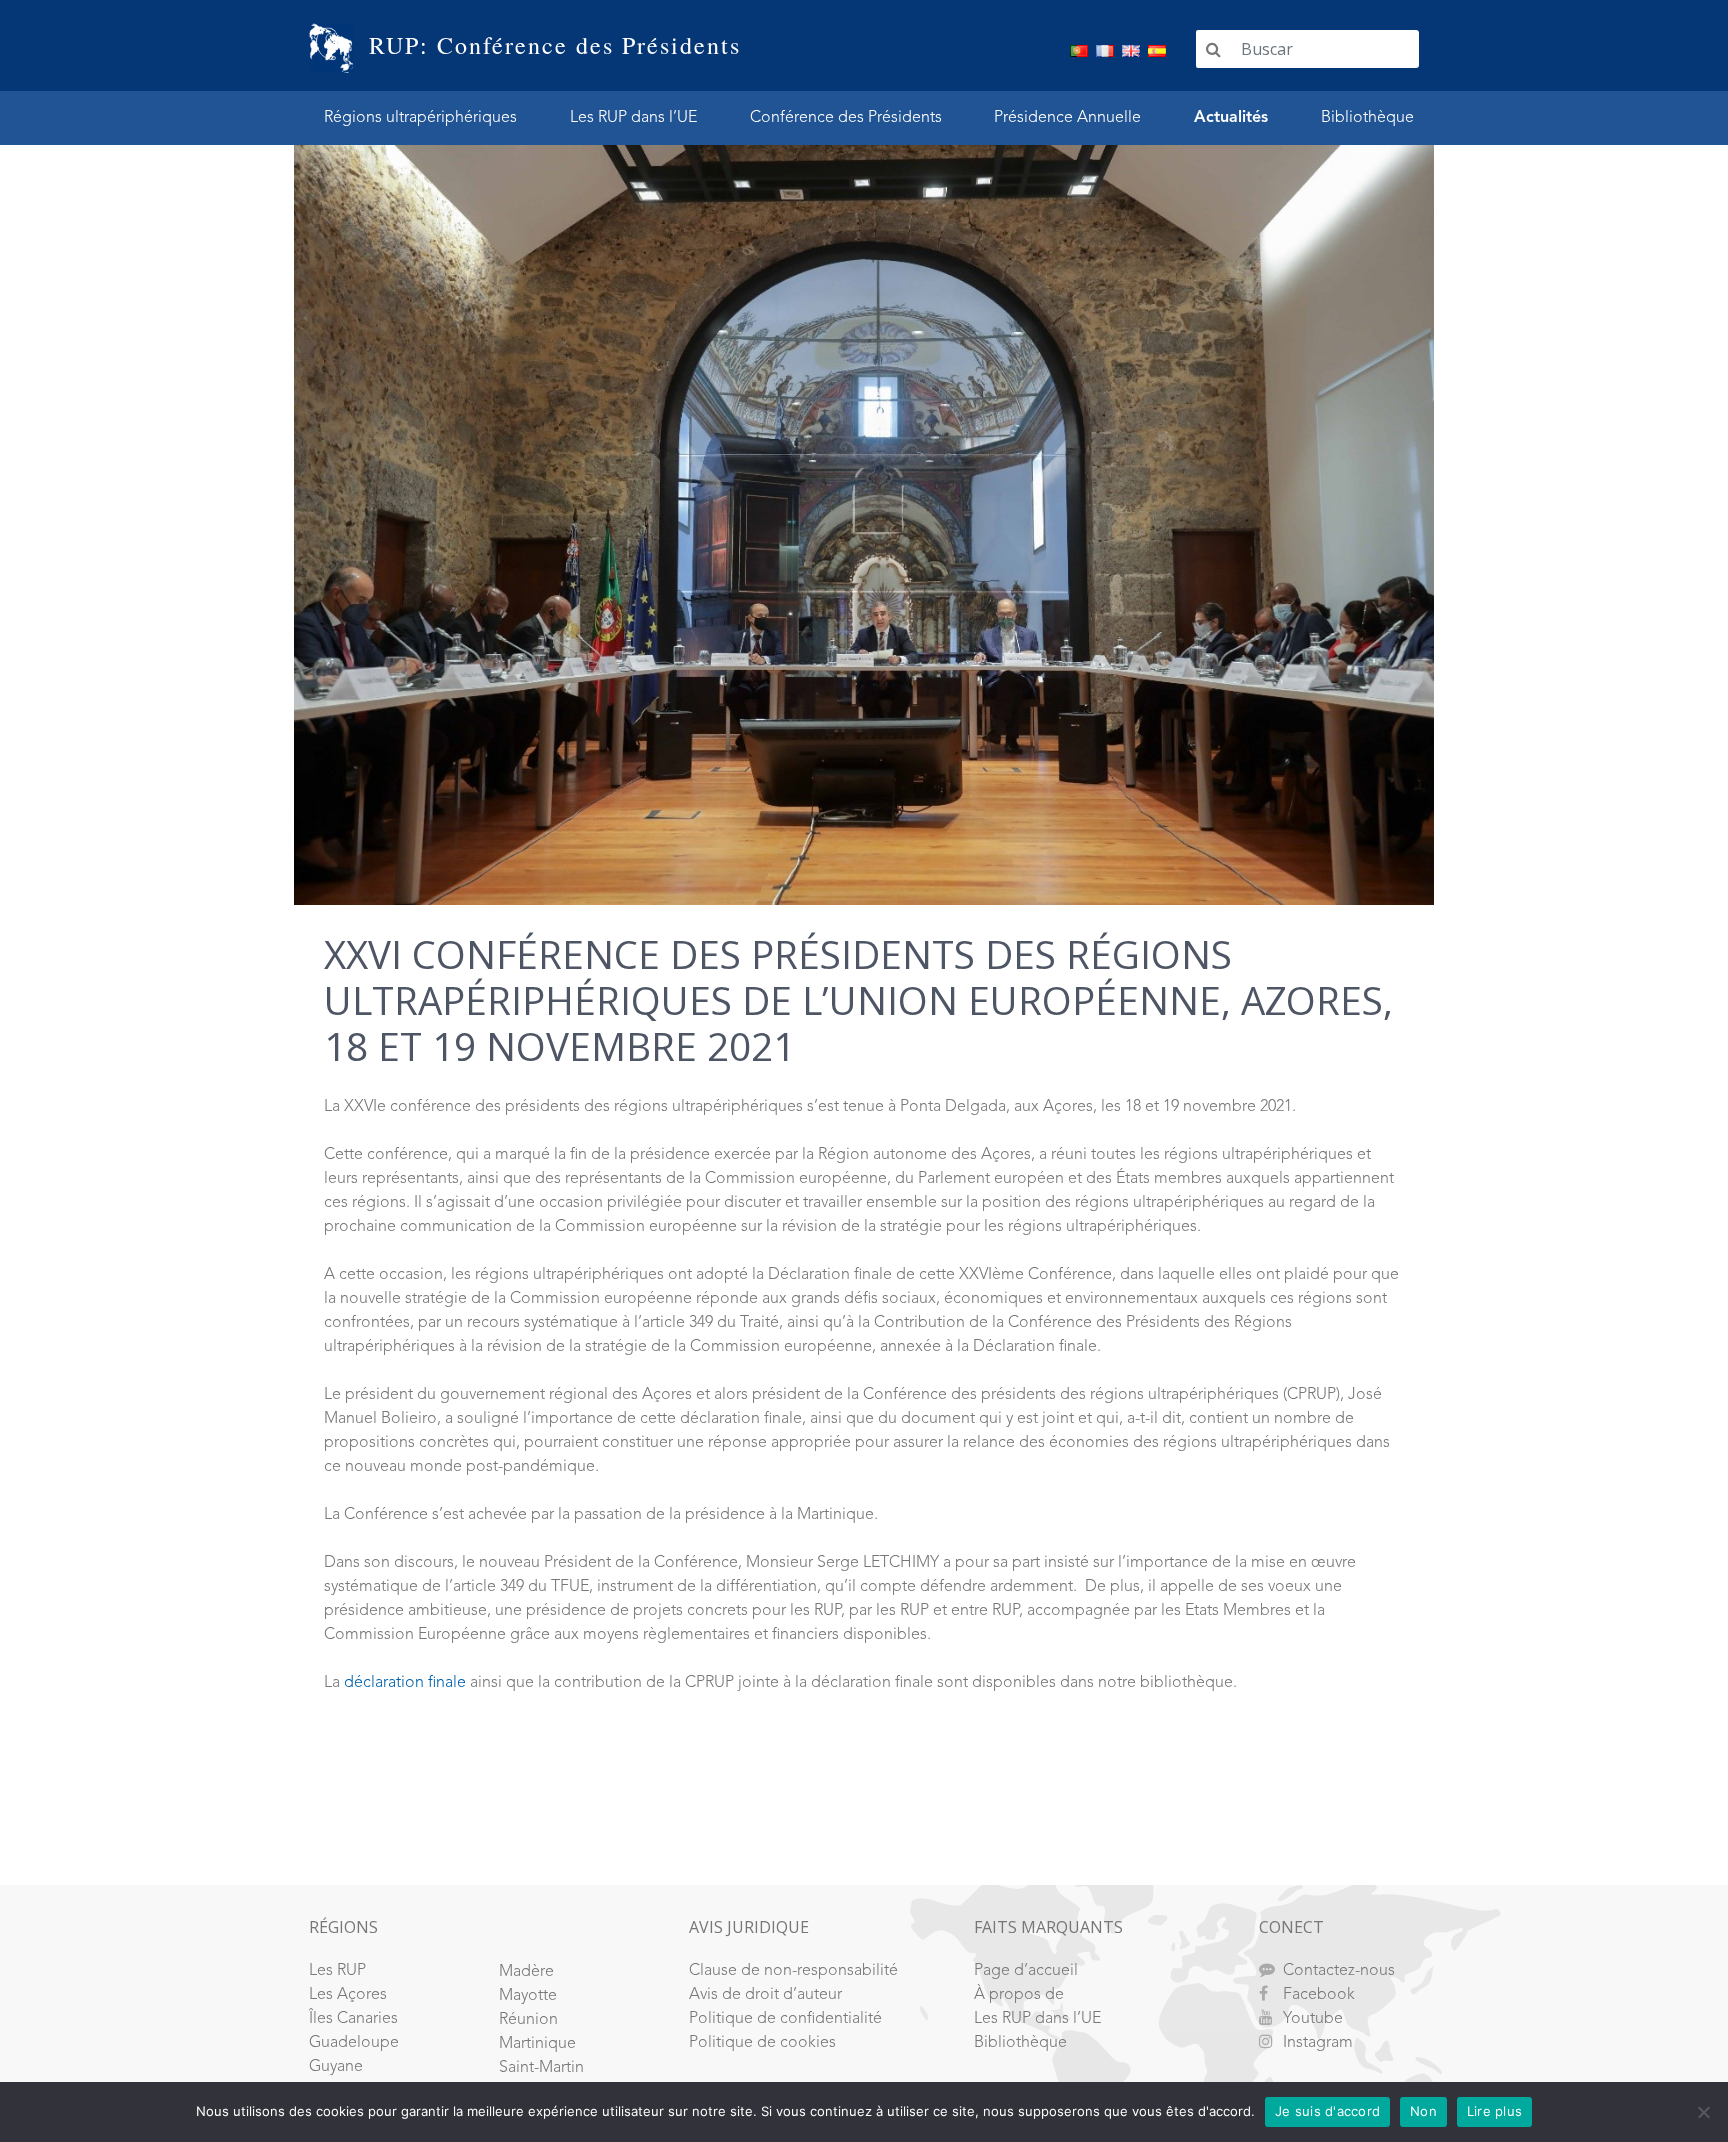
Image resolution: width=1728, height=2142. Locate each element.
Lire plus (1494, 2111)
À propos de (1019, 1995)
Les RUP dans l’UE (633, 118)
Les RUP (337, 1971)
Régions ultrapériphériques (420, 118)
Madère (526, 1972)
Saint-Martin (541, 2068)
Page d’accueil (1026, 1971)
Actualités (1231, 118)
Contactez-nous (1339, 1971)
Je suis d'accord (1327, 2111)
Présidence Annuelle (1067, 118)
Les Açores (348, 1995)
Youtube (1313, 2019)
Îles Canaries (353, 2019)
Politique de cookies (762, 2043)
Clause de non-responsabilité (793, 1971)
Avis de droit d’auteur (765, 1995)
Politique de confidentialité (785, 2019)
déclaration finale (405, 1683)
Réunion (528, 2020)
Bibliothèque (1367, 118)
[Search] (1213, 49)
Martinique (537, 2044)
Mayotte (528, 1996)
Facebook (1319, 1995)
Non (1423, 2111)
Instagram (1318, 2043)
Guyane (336, 2067)
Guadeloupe (354, 2043)
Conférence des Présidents (846, 118)
